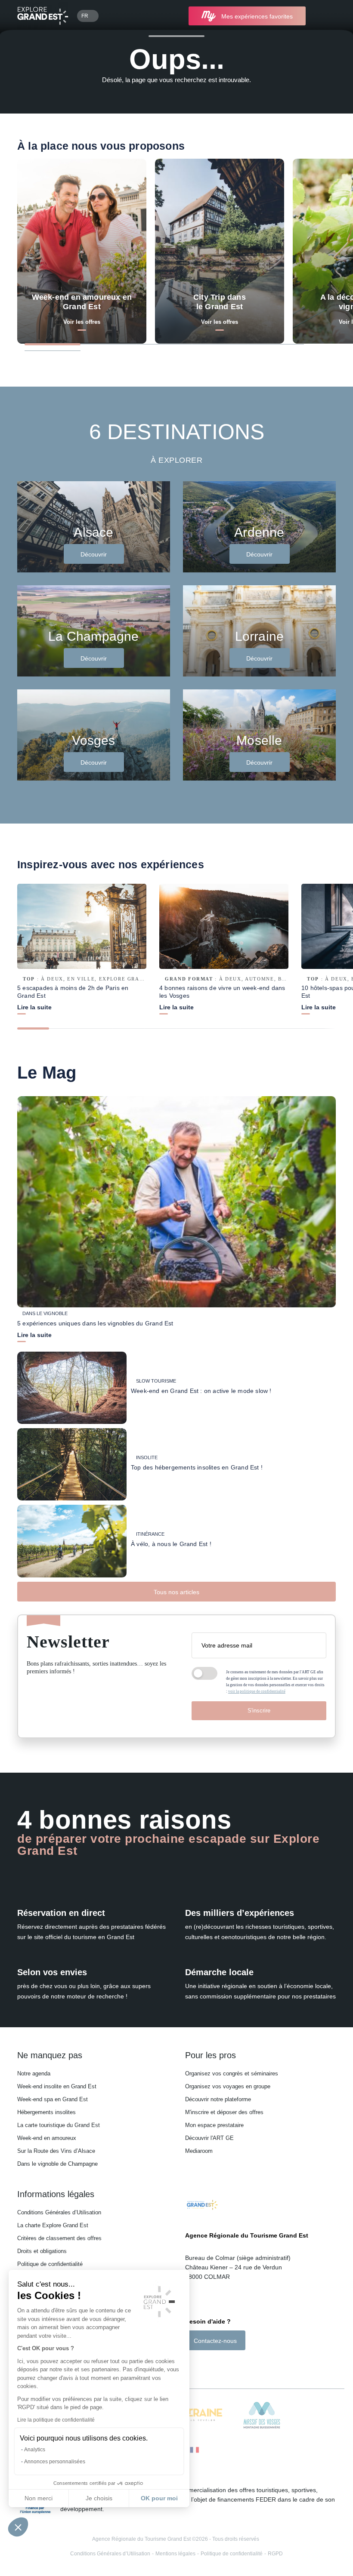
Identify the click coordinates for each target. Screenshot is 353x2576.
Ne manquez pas (50, 2055)
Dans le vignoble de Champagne (57, 2164)
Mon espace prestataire (214, 2125)
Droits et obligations (42, 2251)
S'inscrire (259, 1711)
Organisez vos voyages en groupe (228, 2086)
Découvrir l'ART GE (209, 2138)
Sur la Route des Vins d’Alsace (56, 2151)
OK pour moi (159, 2498)
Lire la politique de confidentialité (56, 2420)
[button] (18, 2527)
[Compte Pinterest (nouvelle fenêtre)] (224, 2365)
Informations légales (56, 2194)
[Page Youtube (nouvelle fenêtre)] (213, 2365)
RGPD (275, 2554)
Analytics (35, 2450)
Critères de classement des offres (59, 2238)
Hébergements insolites (46, 2112)
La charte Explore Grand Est (53, 2225)
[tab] (53, 344)
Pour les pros (211, 2055)
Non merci (39, 2498)
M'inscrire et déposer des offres (224, 2112)
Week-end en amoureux (47, 2138)
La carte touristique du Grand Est (59, 2125)
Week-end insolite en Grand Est (57, 2086)
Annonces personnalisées (55, 2462)
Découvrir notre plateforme (218, 2099)
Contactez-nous (215, 2341)
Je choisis (99, 2498)
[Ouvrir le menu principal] (325, 16)
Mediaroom (199, 2151)
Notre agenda (34, 2073)
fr (85, 16)
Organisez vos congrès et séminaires (232, 2073)
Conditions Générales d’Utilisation (59, 2212)
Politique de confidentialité (50, 2264)
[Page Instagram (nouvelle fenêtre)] (200, 2365)
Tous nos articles (176, 1592)
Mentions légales (175, 2554)
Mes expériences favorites (257, 16)
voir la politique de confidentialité (257, 1691)
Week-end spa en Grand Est (53, 2099)
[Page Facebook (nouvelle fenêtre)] (190, 2365)
